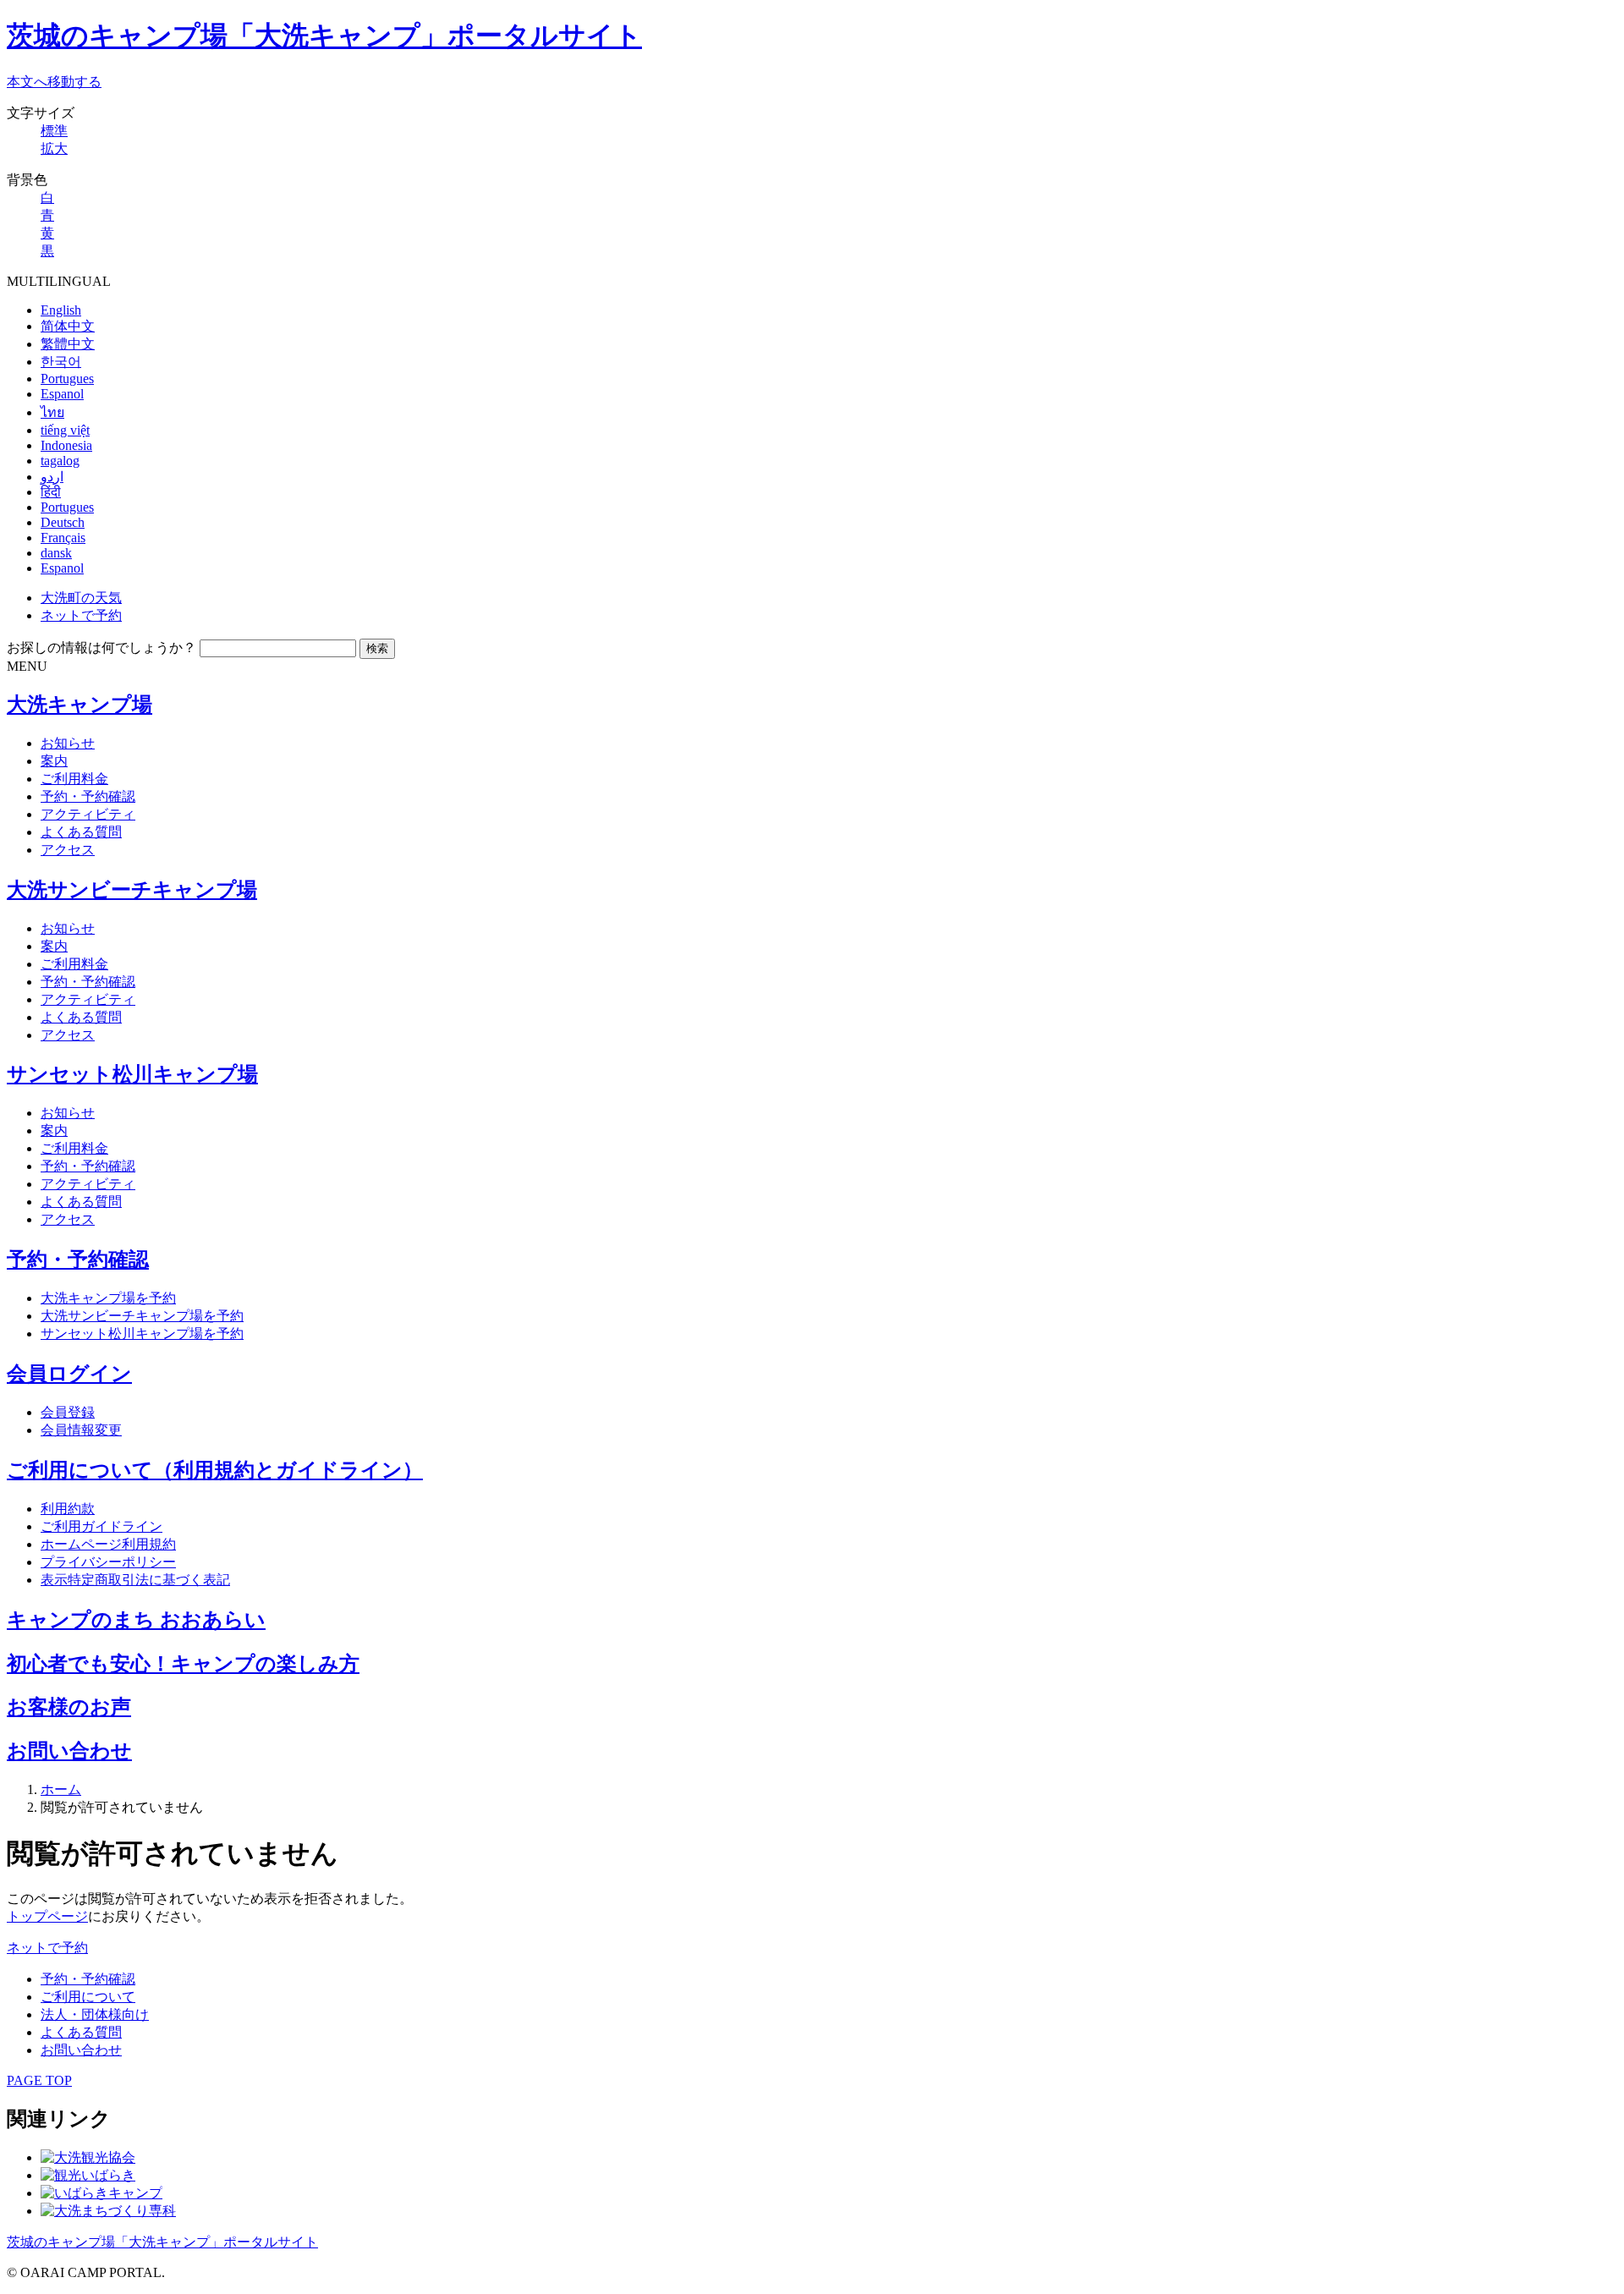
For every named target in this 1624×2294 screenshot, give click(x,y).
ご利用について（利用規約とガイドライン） (215, 1470)
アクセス (68, 850)
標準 (54, 131)
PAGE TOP (39, 2080)
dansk (56, 553)
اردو (52, 477)
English (61, 310)
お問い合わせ (69, 1751)
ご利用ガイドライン (101, 1526)
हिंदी (51, 492)
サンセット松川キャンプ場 (132, 1074)
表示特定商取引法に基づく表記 (135, 1580)
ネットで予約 (81, 615)
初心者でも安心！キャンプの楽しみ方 (183, 1664)
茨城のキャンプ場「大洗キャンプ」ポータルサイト (324, 36)
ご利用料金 (74, 779)
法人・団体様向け (95, 2014)
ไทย (52, 412)
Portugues (67, 379)
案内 (54, 761)
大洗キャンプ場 (80, 705)
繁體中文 (68, 344)
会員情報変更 (81, 1430)
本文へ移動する (54, 82)
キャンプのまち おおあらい (136, 1620)
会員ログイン (69, 1374)
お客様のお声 (69, 1707)
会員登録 (68, 1412)
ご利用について (88, 1997)
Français (63, 538)
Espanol (62, 394)
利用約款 (68, 1509)
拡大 (54, 148)
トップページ (47, 1916)
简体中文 (68, 326)
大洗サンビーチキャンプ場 (132, 890)
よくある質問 (81, 832)
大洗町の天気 (81, 598)
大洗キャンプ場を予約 (108, 1298)
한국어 (61, 362)
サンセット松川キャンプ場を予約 (142, 1334)
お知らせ (68, 743)
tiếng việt (65, 430)
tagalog (60, 461)
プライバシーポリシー (108, 1562)
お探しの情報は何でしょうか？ (101, 648)
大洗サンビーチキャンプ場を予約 (142, 1316)
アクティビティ (88, 814)
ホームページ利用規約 (108, 1544)
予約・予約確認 (88, 796)
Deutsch (63, 522)
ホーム (61, 1789)
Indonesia (66, 445)
